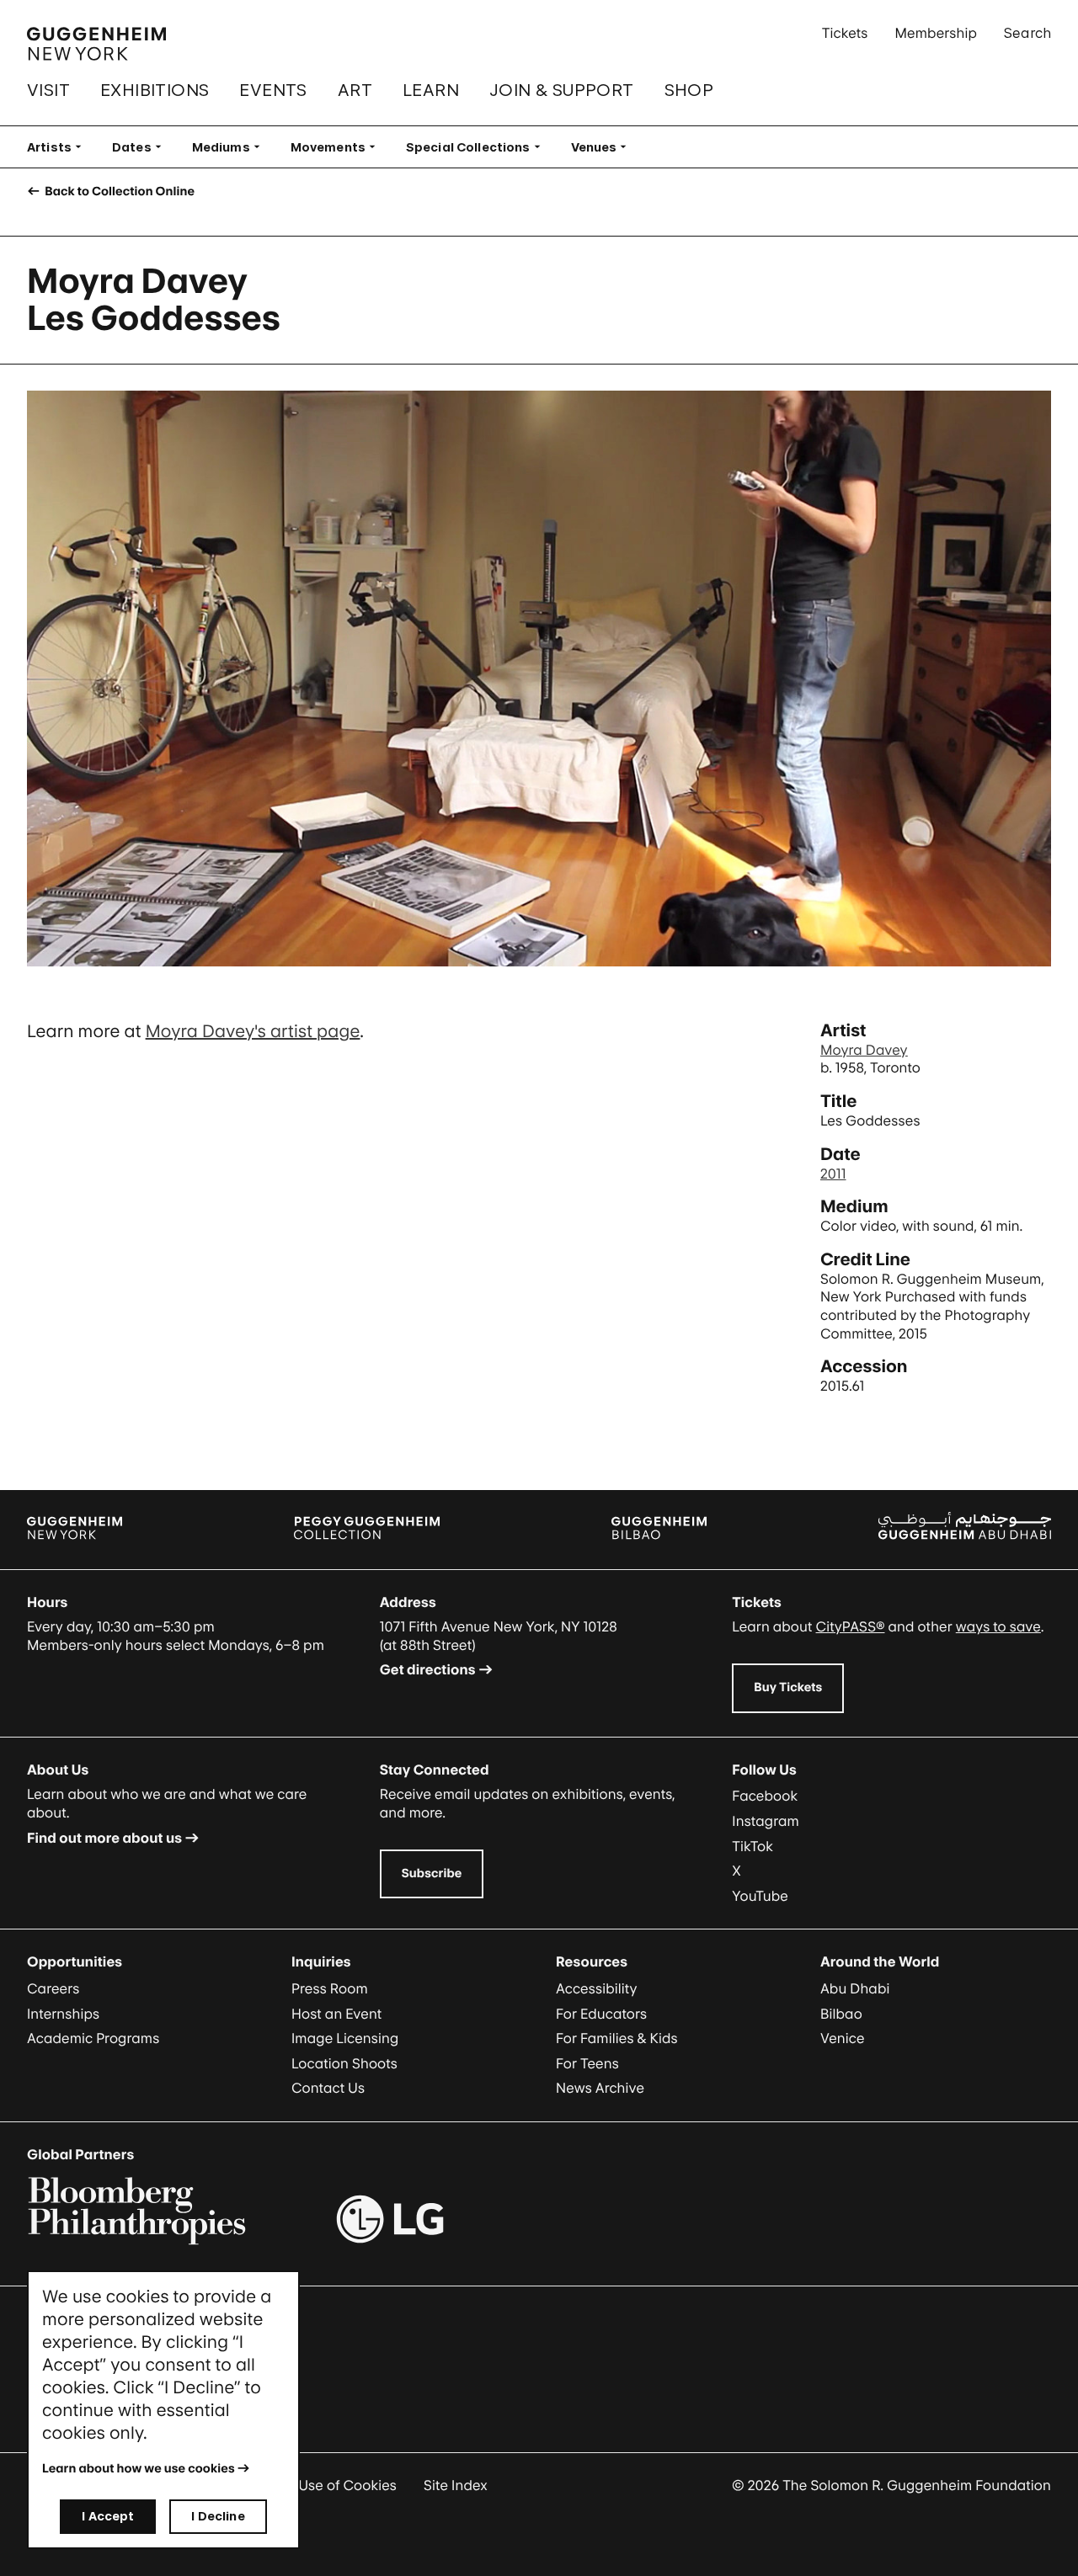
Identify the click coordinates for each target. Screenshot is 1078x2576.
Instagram (766, 1821)
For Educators (601, 2014)
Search (1027, 33)
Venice (843, 2038)
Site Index (456, 2485)
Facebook (765, 1796)
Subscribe (432, 1873)
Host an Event (336, 2014)
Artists (59, 147)
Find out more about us (104, 1838)
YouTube (760, 1896)
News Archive (600, 2088)
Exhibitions (155, 90)
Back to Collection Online (118, 192)
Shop (689, 90)
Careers (53, 1988)
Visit (48, 90)
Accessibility (597, 1988)
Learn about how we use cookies (139, 2469)
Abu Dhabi (855, 1988)
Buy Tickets (788, 1687)
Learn (431, 90)
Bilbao (841, 2014)
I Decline (218, 2516)
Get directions (428, 1669)
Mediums (231, 147)
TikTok (752, 1846)
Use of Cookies (347, 2485)
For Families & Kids (617, 2038)
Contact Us (328, 2088)
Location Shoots (344, 2063)
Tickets (845, 33)
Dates (142, 147)
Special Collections (478, 147)
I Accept (108, 2516)
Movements (338, 147)
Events (273, 90)
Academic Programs (93, 2038)
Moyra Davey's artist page (253, 1031)
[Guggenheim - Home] (96, 44)
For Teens (587, 2063)
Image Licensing (345, 2038)
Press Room (330, 1988)
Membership (936, 33)
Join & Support (562, 90)
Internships (63, 2014)
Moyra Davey (864, 1050)
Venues (604, 147)
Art (355, 90)
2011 (833, 1174)
